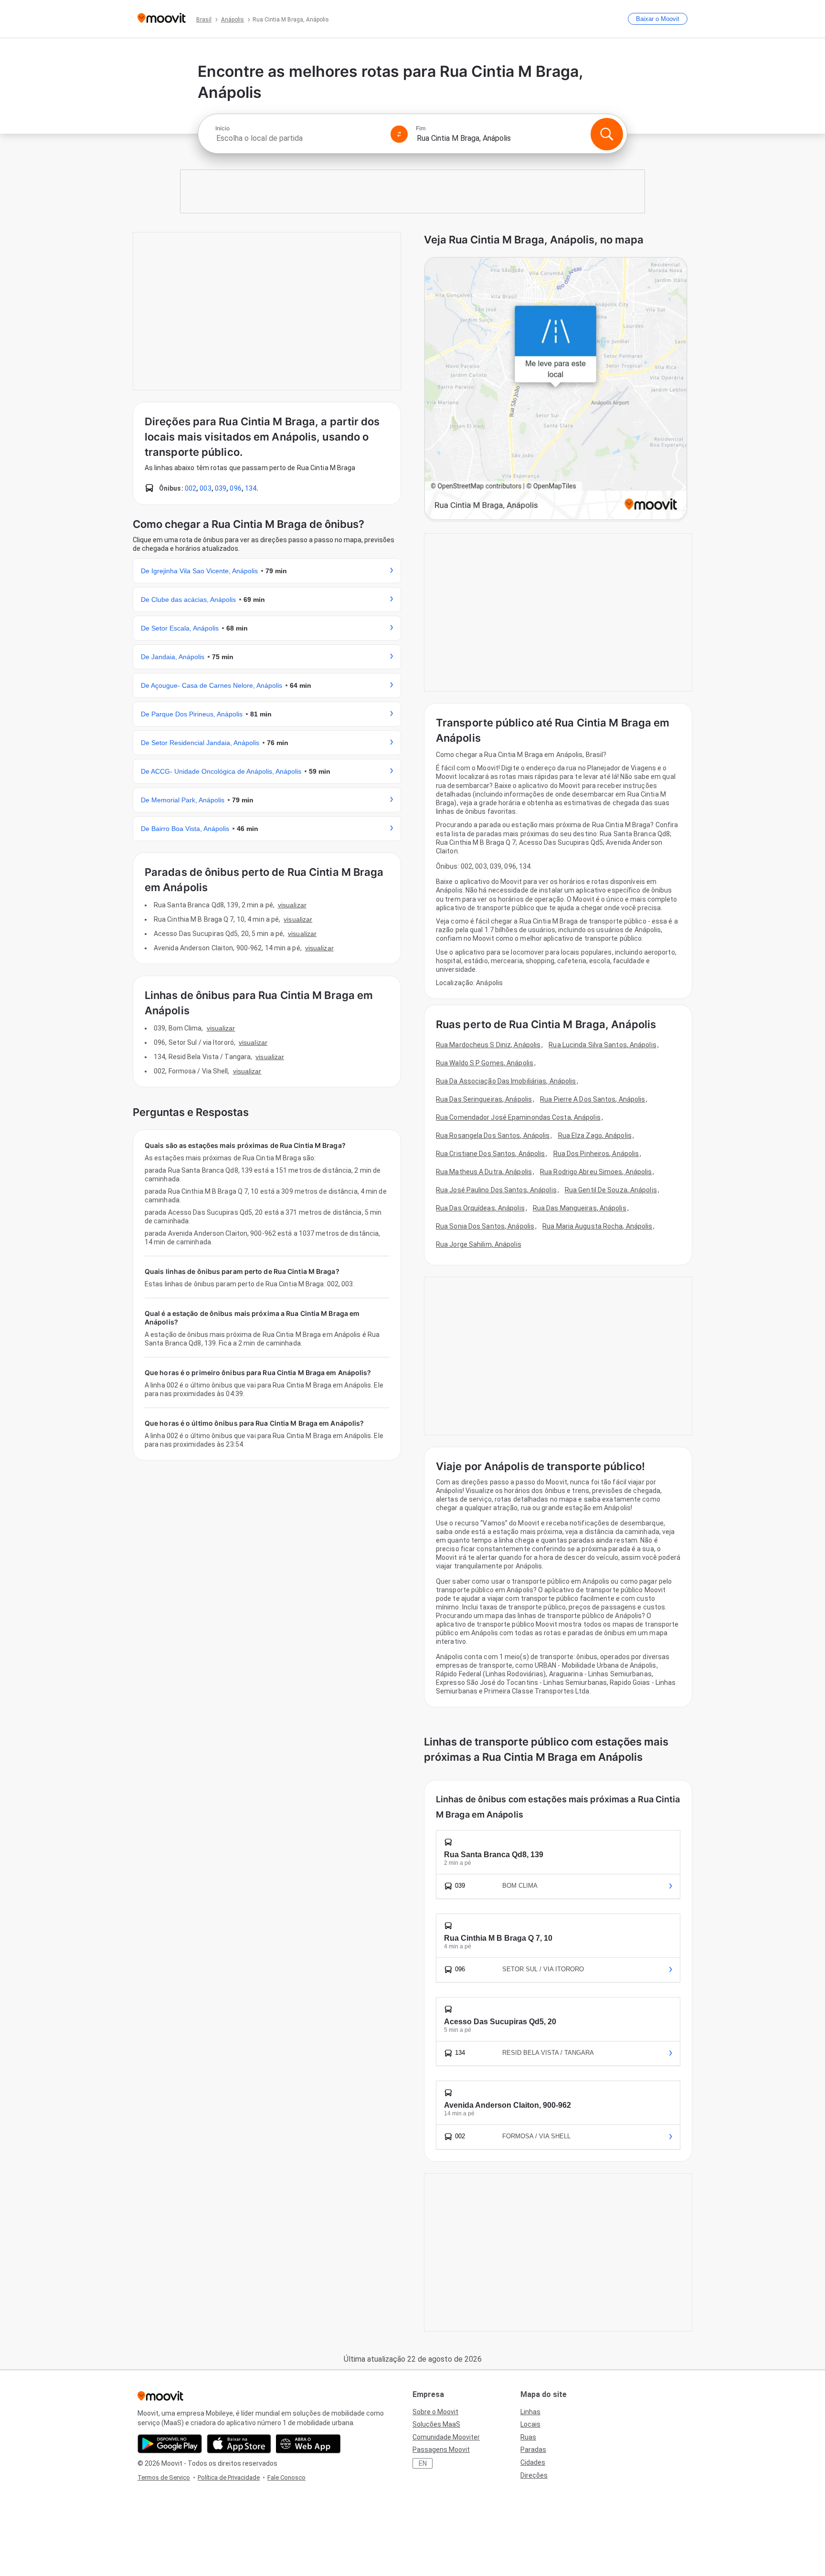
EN (423, 2463)
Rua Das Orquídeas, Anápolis (480, 1208)
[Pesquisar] (607, 134)
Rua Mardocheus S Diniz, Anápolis (488, 1045)
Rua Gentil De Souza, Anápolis (611, 1190)
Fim (421, 128)
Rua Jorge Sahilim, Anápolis (479, 1244)
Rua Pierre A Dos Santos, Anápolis (592, 1099)
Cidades (533, 2462)
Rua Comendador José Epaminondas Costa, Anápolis (518, 1117)
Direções (534, 2475)
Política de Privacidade (229, 2477)
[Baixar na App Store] (239, 2444)
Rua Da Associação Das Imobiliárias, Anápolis (506, 1081)
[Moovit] (162, 19)
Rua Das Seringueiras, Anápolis (484, 1099)
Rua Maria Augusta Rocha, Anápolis (597, 1226)
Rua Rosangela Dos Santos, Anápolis (493, 1136)
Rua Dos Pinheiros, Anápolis (596, 1154)
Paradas (533, 2450)
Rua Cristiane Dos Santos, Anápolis (490, 1154)
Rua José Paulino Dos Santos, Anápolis (496, 1190)
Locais (530, 2424)
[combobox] (299, 138)
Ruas (528, 2437)
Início (222, 128)
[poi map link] (556, 389)
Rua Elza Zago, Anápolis (595, 1136)
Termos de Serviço (164, 2477)
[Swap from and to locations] (399, 134)
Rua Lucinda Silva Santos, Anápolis (602, 1045)
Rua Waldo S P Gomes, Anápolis (485, 1063)
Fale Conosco (286, 2477)
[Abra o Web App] (308, 2444)
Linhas (530, 2412)
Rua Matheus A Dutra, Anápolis (484, 1172)
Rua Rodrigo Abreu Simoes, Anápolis (596, 1172)
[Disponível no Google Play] (170, 2444)
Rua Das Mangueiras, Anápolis (580, 1208)
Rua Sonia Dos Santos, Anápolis (485, 1226)
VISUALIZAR (292, 905)
